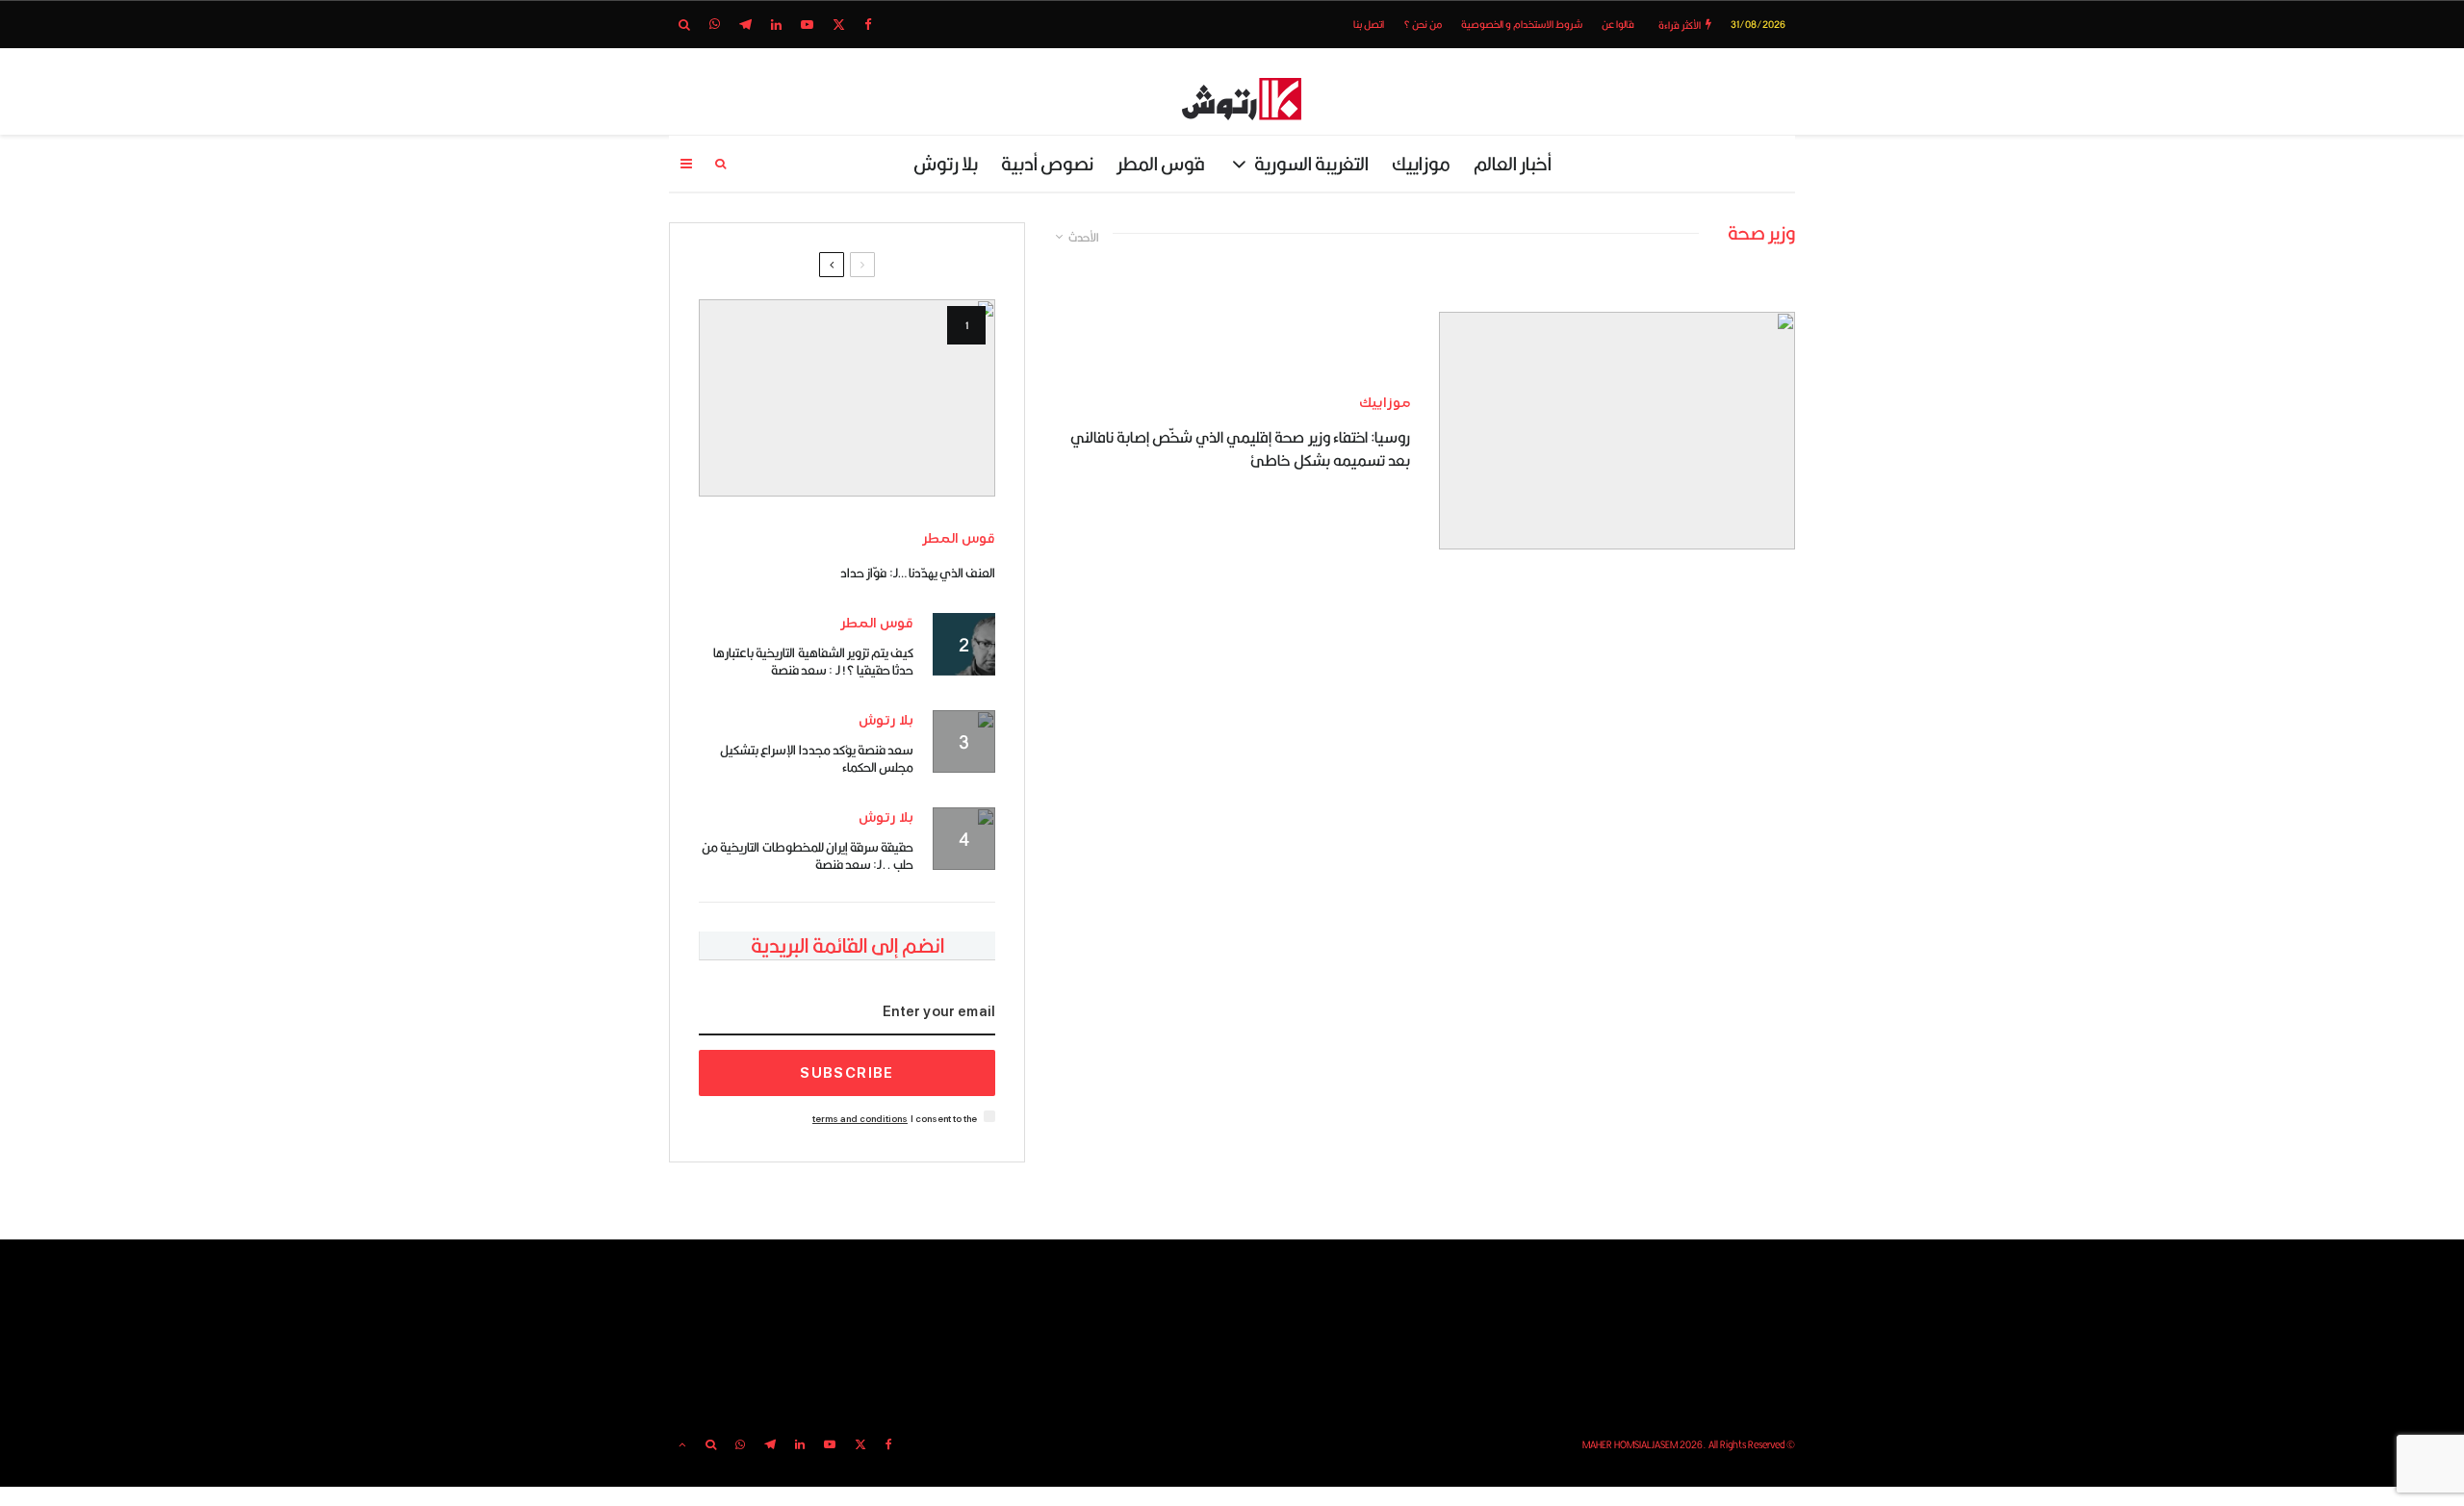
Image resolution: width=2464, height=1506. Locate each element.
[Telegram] (745, 25)
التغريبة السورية (1311, 163)
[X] (839, 25)
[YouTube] (807, 25)
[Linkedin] (776, 25)
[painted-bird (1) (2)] (847, 398)
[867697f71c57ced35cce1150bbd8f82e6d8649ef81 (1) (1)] (1617, 431)
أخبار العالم (1513, 163)
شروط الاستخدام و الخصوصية (1522, 24)
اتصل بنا (1369, 24)
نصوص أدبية (1047, 163)
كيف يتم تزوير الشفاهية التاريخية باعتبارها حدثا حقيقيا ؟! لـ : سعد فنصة (813, 661)
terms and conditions (860, 1119)
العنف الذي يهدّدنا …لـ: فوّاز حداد (918, 573)
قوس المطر (1161, 163)
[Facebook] (868, 25)
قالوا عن (1618, 24)
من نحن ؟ (1423, 24)
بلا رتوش (946, 163)
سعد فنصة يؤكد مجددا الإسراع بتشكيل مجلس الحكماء (817, 758)
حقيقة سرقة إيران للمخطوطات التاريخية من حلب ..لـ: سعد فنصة (808, 855)
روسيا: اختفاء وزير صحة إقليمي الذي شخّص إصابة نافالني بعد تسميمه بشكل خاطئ (1240, 449)
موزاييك (1421, 163)
